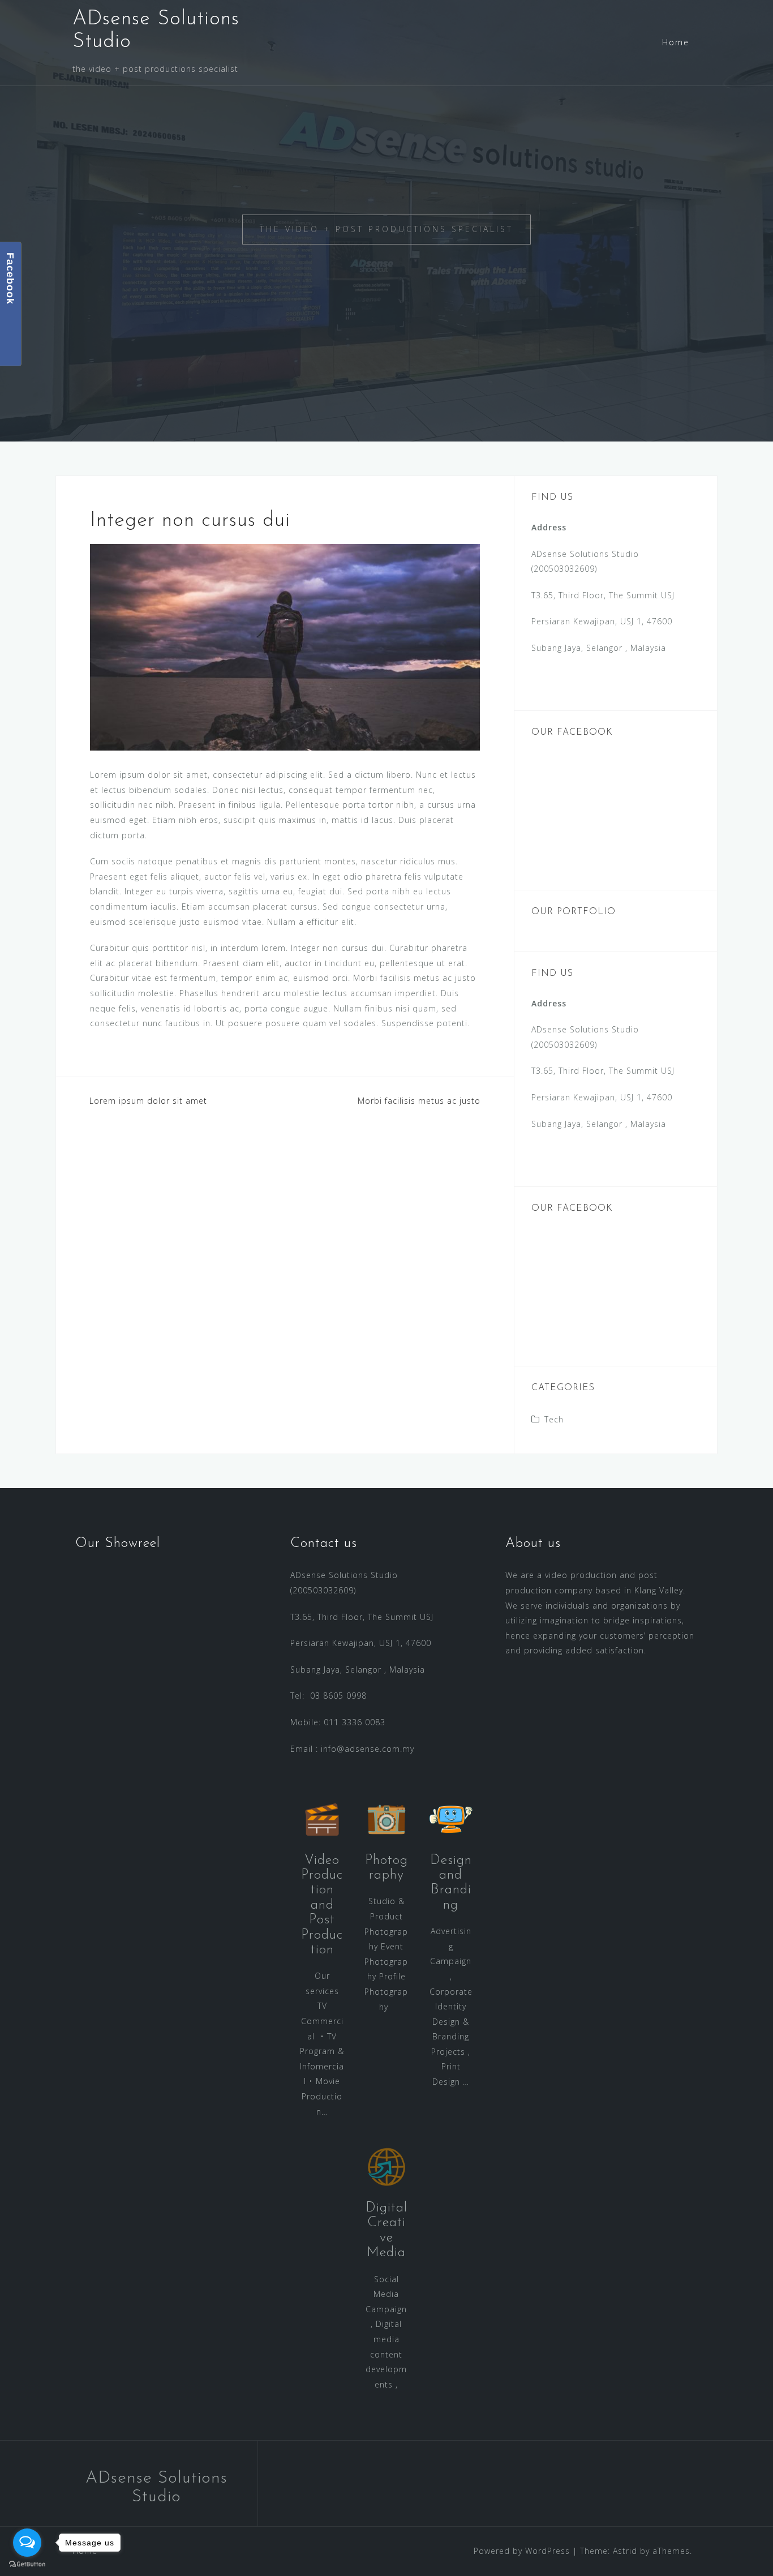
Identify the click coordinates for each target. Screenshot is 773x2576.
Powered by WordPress (522, 2551)
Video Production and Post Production (322, 1905)
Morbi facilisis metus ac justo (419, 1101)
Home (676, 42)
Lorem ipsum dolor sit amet (148, 1101)
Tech (554, 1419)
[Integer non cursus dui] (285, 646)
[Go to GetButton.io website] (27, 2564)
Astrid (625, 2551)
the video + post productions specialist (386, 229)
